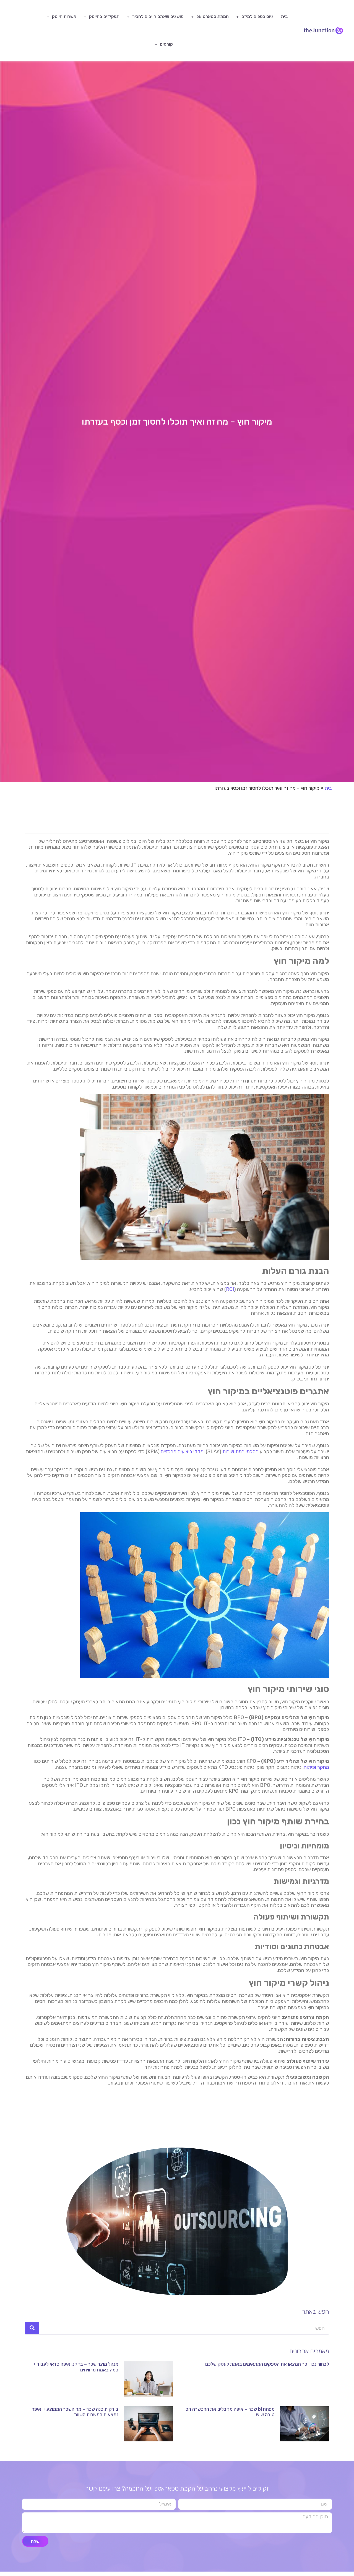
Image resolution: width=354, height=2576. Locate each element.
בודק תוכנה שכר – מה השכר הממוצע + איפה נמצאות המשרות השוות (75, 2412)
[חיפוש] (32, 2328)
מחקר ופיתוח (316, 1767)
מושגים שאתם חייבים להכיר (158, 16)
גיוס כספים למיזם (257, 16)
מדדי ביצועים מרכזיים (182, 1452)
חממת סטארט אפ (213, 16)
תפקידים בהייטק (104, 16)
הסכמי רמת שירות (240, 1452)
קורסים (166, 44)
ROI (230, 1289)
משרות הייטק (64, 16)
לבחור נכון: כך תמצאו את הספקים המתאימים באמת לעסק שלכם (267, 2364)
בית (284, 16)
